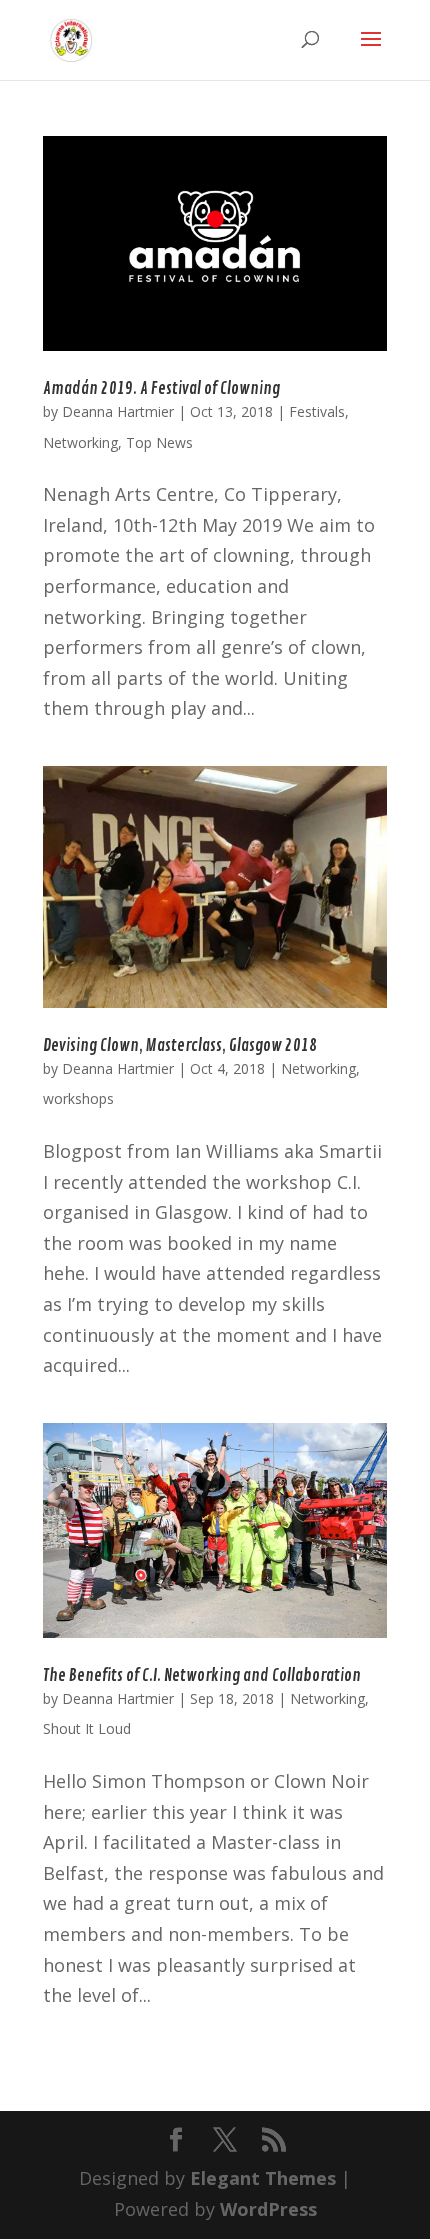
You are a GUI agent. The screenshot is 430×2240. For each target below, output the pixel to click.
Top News (159, 442)
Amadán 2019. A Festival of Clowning (161, 389)
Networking (80, 442)
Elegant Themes (263, 2178)
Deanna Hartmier (118, 411)
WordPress (268, 2209)
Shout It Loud (87, 1728)
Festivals (317, 411)
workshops (78, 1098)
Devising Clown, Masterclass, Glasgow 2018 (180, 1046)
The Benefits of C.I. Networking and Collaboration (202, 1676)
